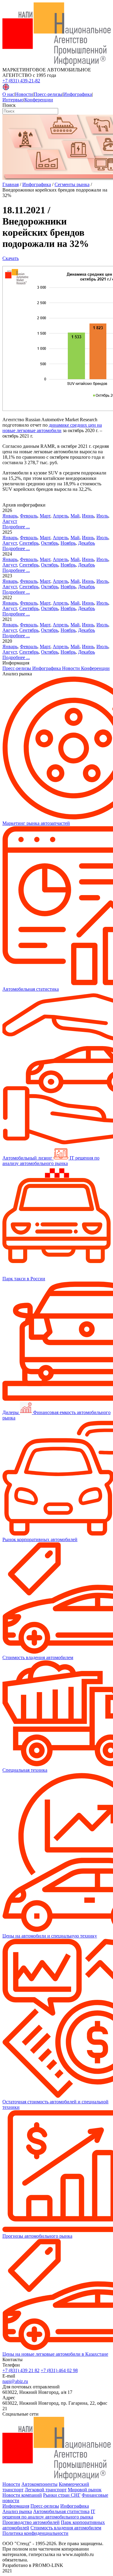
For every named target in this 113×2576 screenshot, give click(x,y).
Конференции (39, 100)
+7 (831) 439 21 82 (21, 2370)
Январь (10, 516)
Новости (24, 94)
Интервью (13, 100)
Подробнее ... (16, 527)
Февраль (29, 516)
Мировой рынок (85, 2490)
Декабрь (86, 543)
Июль (102, 516)
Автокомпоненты (39, 2484)
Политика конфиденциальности (35, 2533)
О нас (8, 94)
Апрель (60, 516)
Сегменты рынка (72, 184)
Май (75, 516)
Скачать (11, 258)
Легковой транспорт (46, 2490)
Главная (11, 184)
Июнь (88, 516)
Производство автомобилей (31, 2522)
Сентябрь (29, 543)
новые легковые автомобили (32, 430)
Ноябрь (68, 543)
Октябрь (50, 543)
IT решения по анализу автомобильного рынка (49, 2514)
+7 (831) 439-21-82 (21, 81)
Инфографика (78, 94)
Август (10, 521)
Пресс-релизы (48, 94)
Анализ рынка (17, 2511)
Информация (16, 2506)
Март (45, 516)
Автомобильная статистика (61, 2511)
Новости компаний (22, 2495)
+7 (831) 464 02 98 (59, 2370)
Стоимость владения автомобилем (66, 2528)
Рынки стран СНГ (62, 2495)
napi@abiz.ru (15, 2381)
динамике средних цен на (75, 425)
